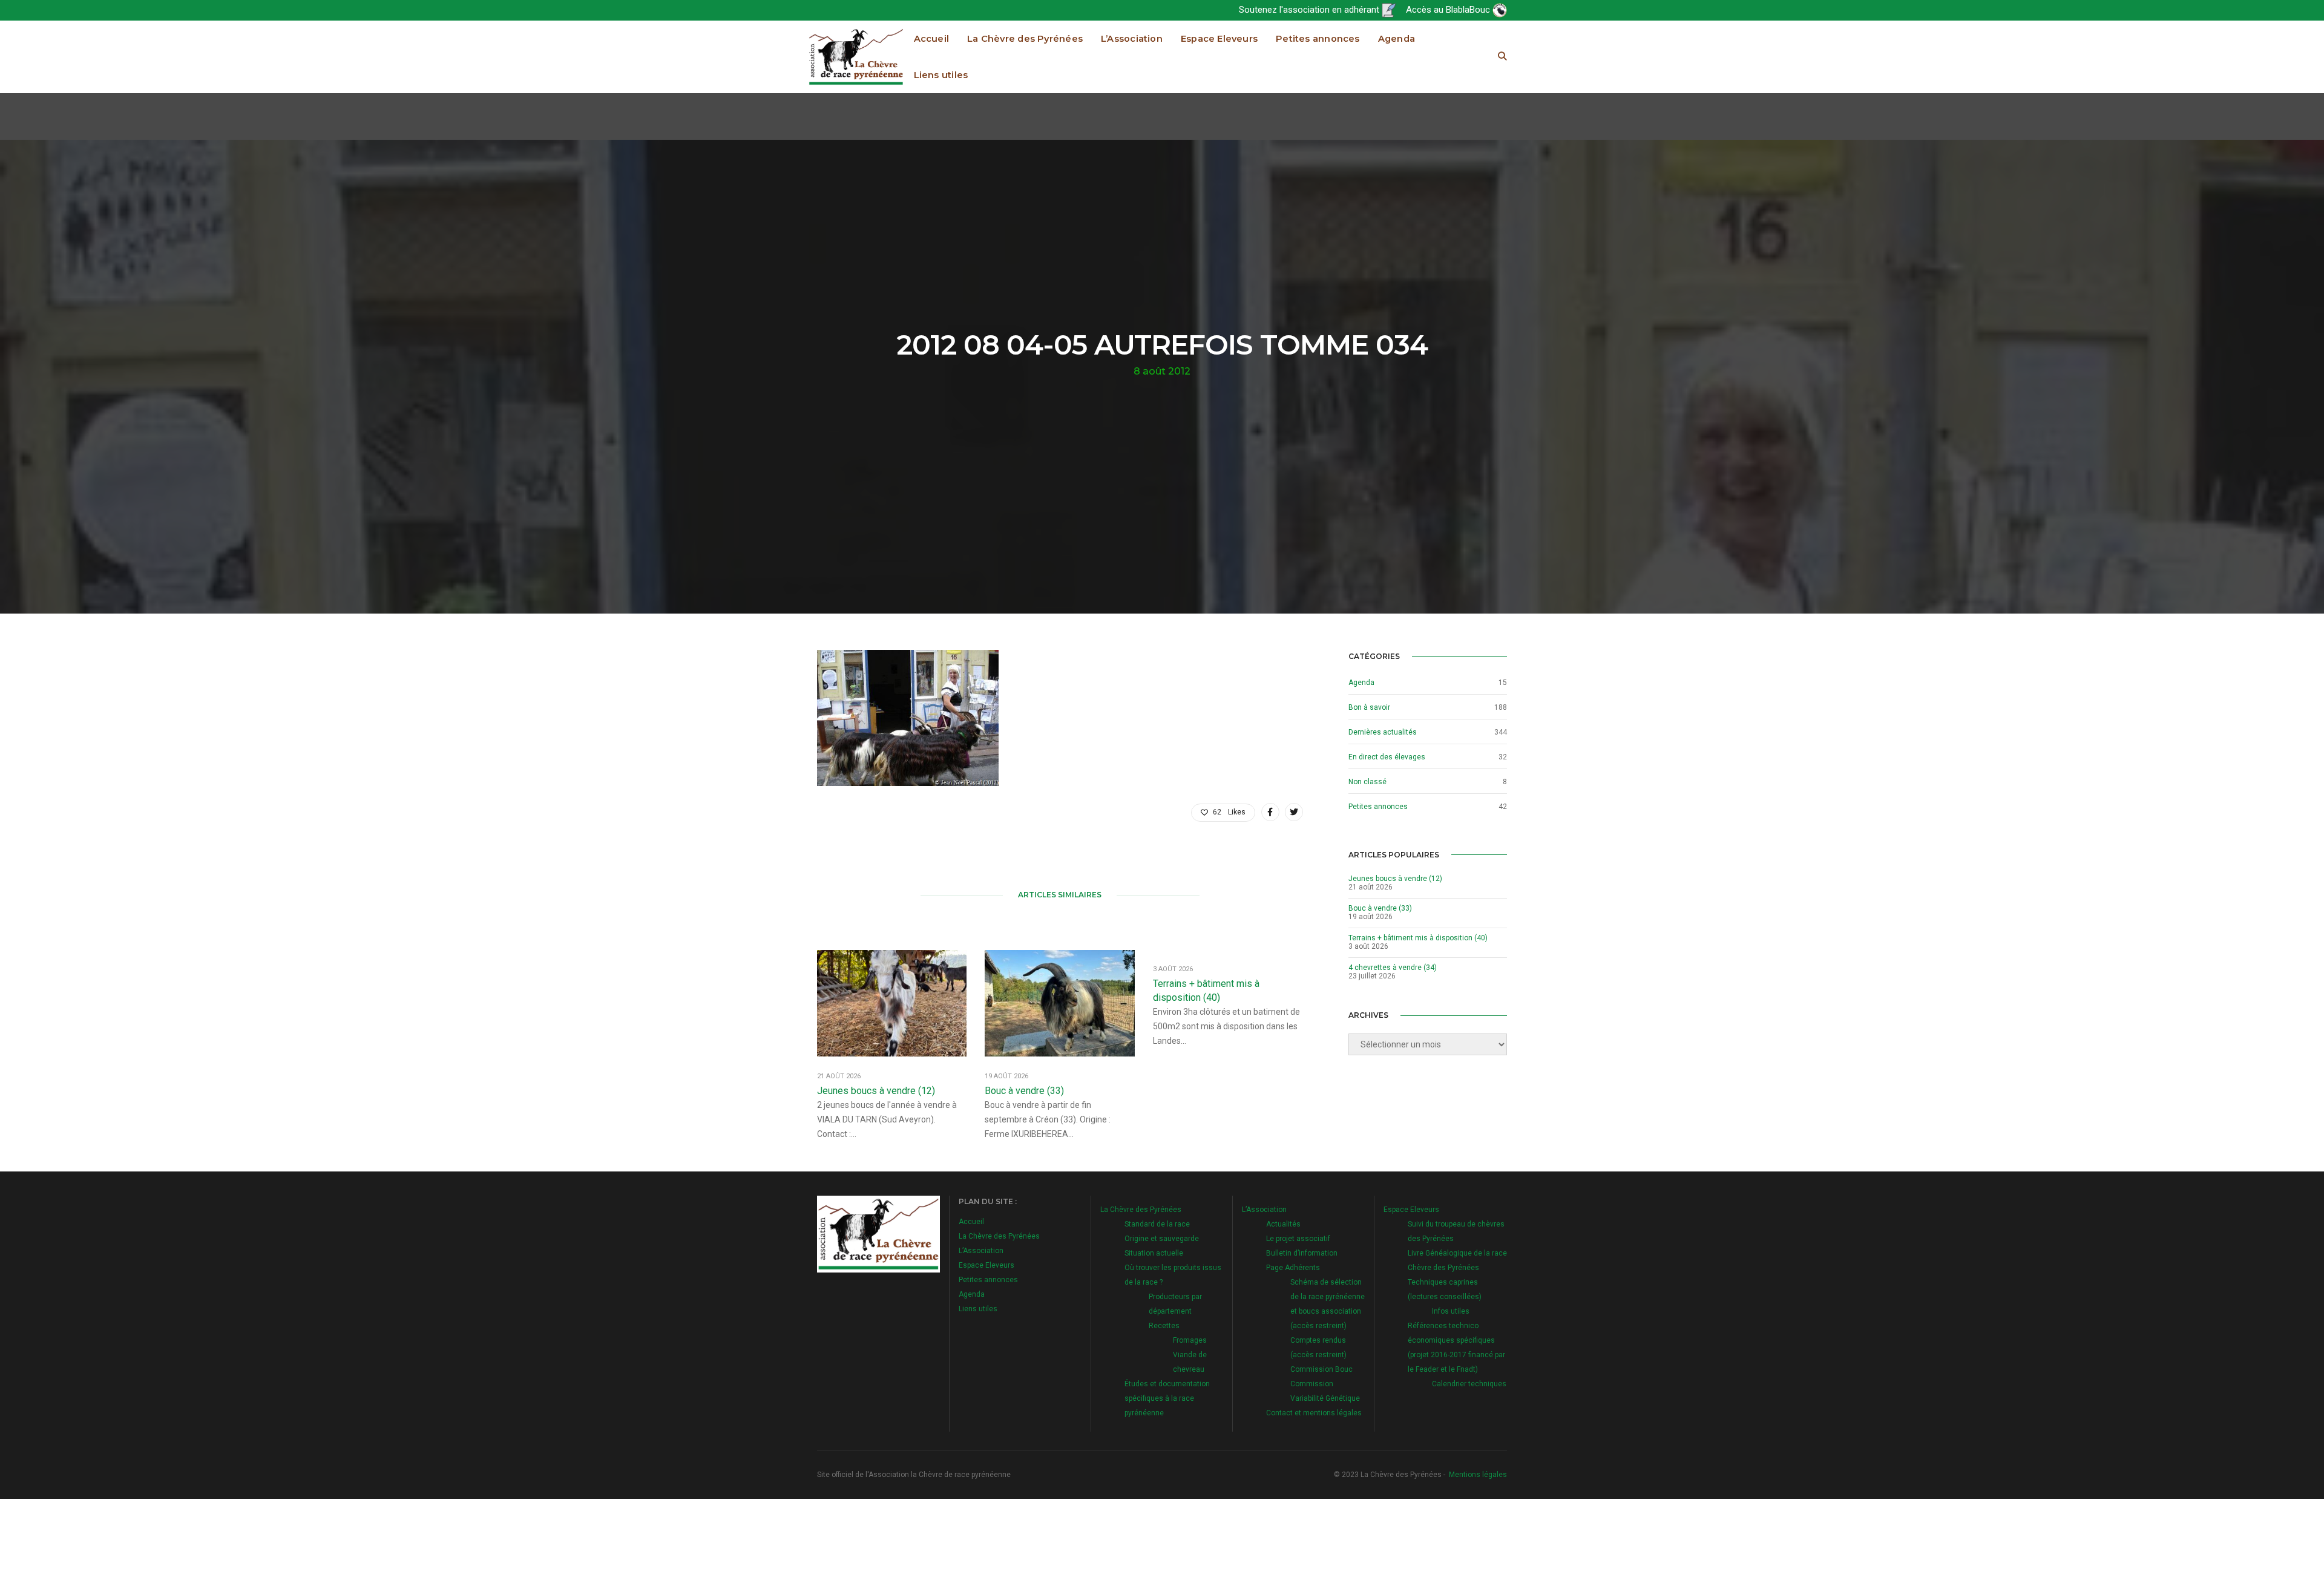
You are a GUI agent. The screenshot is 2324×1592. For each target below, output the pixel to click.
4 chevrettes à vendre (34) (1393, 968)
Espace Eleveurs (1219, 39)
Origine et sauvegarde (1162, 1239)
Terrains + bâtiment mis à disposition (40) (1206, 991)
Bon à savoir (1369, 707)
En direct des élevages (1387, 757)
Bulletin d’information (1302, 1253)
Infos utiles (1451, 1311)
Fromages (1190, 1340)
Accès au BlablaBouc (1449, 10)
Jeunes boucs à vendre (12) (876, 1091)
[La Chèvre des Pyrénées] (856, 56)
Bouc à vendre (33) (1024, 1091)
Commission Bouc (1321, 1369)
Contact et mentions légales (1314, 1413)
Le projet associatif (1298, 1239)
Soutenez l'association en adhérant (1310, 10)
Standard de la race (1157, 1224)
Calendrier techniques (1469, 1384)
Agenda (1397, 39)
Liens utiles (941, 75)
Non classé (1367, 782)
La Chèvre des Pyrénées (1025, 39)
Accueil (932, 39)
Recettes (1164, 1326)
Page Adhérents (1293, 1268)
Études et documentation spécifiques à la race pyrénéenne (1167, 1398)
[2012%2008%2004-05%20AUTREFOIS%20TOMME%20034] (1270, 812)
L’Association (1132, 39)
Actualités (1283, 1224)
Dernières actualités (1383, 732)
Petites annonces (1318, 39)
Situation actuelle (1154, 1253)
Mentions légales (1478, 1475)
